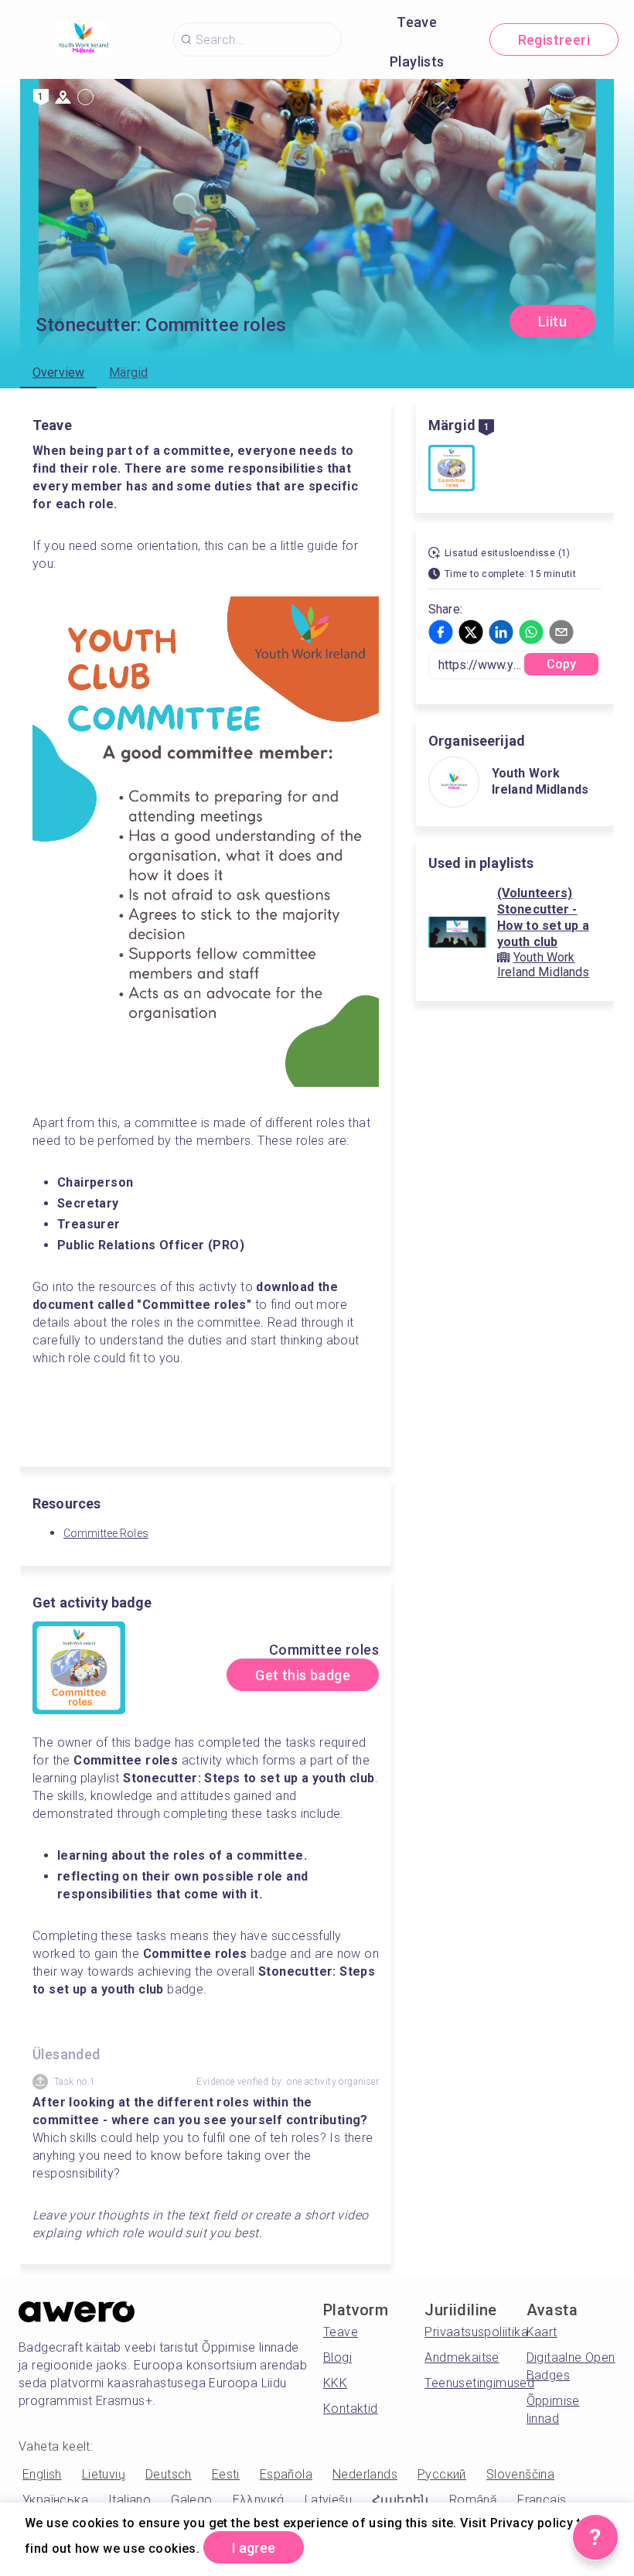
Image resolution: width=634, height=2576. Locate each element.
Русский (442, 2474)
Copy (562, 664)
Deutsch (169, 2474)
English (42, 2474)
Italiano (130, 2500)
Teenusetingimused (479, 2383)
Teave (417, 22)
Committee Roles (106, 1533)
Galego (191, 2500)
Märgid (128, 372)
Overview (58, 372)
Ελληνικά (259, 2500)
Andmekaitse (462, 2357)
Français (542, 2500)
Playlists (417, 61)
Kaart (542, 2332)
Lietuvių (104, 2474)
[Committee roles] (452, 470)
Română (473, 2500)
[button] (441, 632)
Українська (55, 2500)
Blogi (337, 2357)
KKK (335, 2383)
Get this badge (303, 1675)
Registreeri (554, 40)
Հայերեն (401, 2500)
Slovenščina (520, 2474)
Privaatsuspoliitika (476, 2332)
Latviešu (328, 2500)
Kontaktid (351, 2409)
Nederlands (365, 2474)
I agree (254, 2548)
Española (286, 2474)
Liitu (552, 321)
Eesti (226, 2474)
